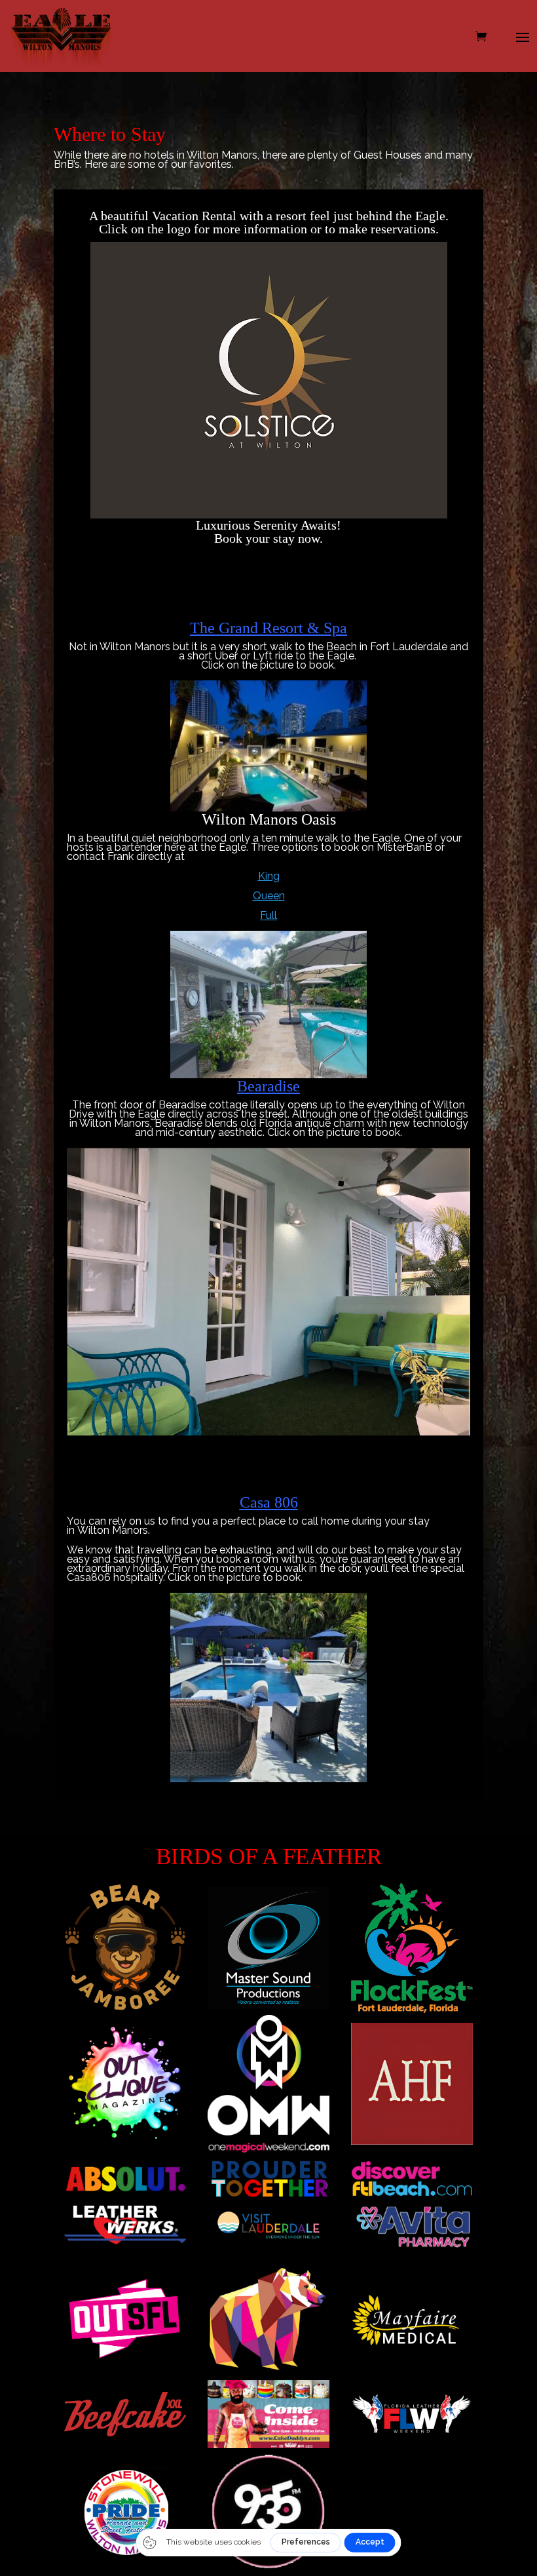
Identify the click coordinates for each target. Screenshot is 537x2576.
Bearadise (268, 1086)
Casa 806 (269, 1502)
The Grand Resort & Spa (268, 628)
